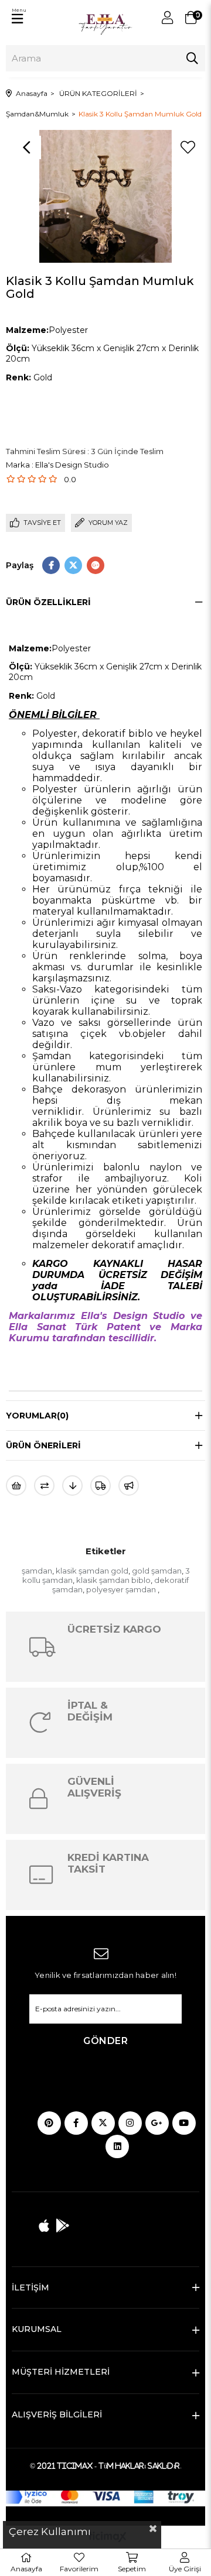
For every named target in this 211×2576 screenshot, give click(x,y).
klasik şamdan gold (92, 1571)
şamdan (37, 1571)
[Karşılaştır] (44, 1486)
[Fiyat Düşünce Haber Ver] (72, 1486)
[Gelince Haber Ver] (129, 1486)
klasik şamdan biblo (113, 1580)
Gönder (105, 2041)
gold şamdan (157, 1571)
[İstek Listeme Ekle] (16, 1486)
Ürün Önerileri (43, 1445)
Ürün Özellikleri (48, 602)
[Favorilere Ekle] (188, 147)
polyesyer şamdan (122, 1589)
